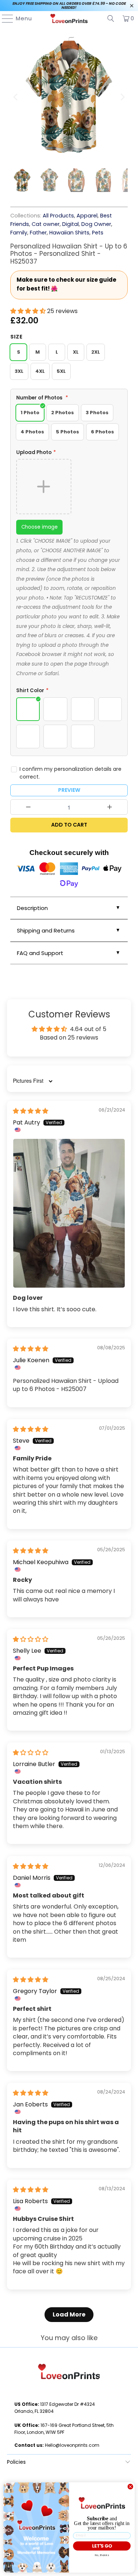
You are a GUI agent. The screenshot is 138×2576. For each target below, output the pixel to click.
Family (19, 233)
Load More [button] (69, 2314)
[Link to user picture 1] (69, 1213)
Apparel (87, 216)
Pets (98, 233)
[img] (31, 1111)
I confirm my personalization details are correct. (70, 773)
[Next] (122, 97)
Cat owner (46, 224)
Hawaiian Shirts (69, 233)
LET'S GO (102, 2546)
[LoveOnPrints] (69, 18)
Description (32, 908)
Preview (69, 790)
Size (17, 337)
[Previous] (16, 97)
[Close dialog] (130, 2487)
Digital (70, 224)
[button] (29, 311)
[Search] (111, 18)
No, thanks (102, 2555)
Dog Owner (96, 224)
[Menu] (4, 18)
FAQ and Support (40, 953)
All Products (58, 216)
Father (38, 233)
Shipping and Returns (46, 930)
